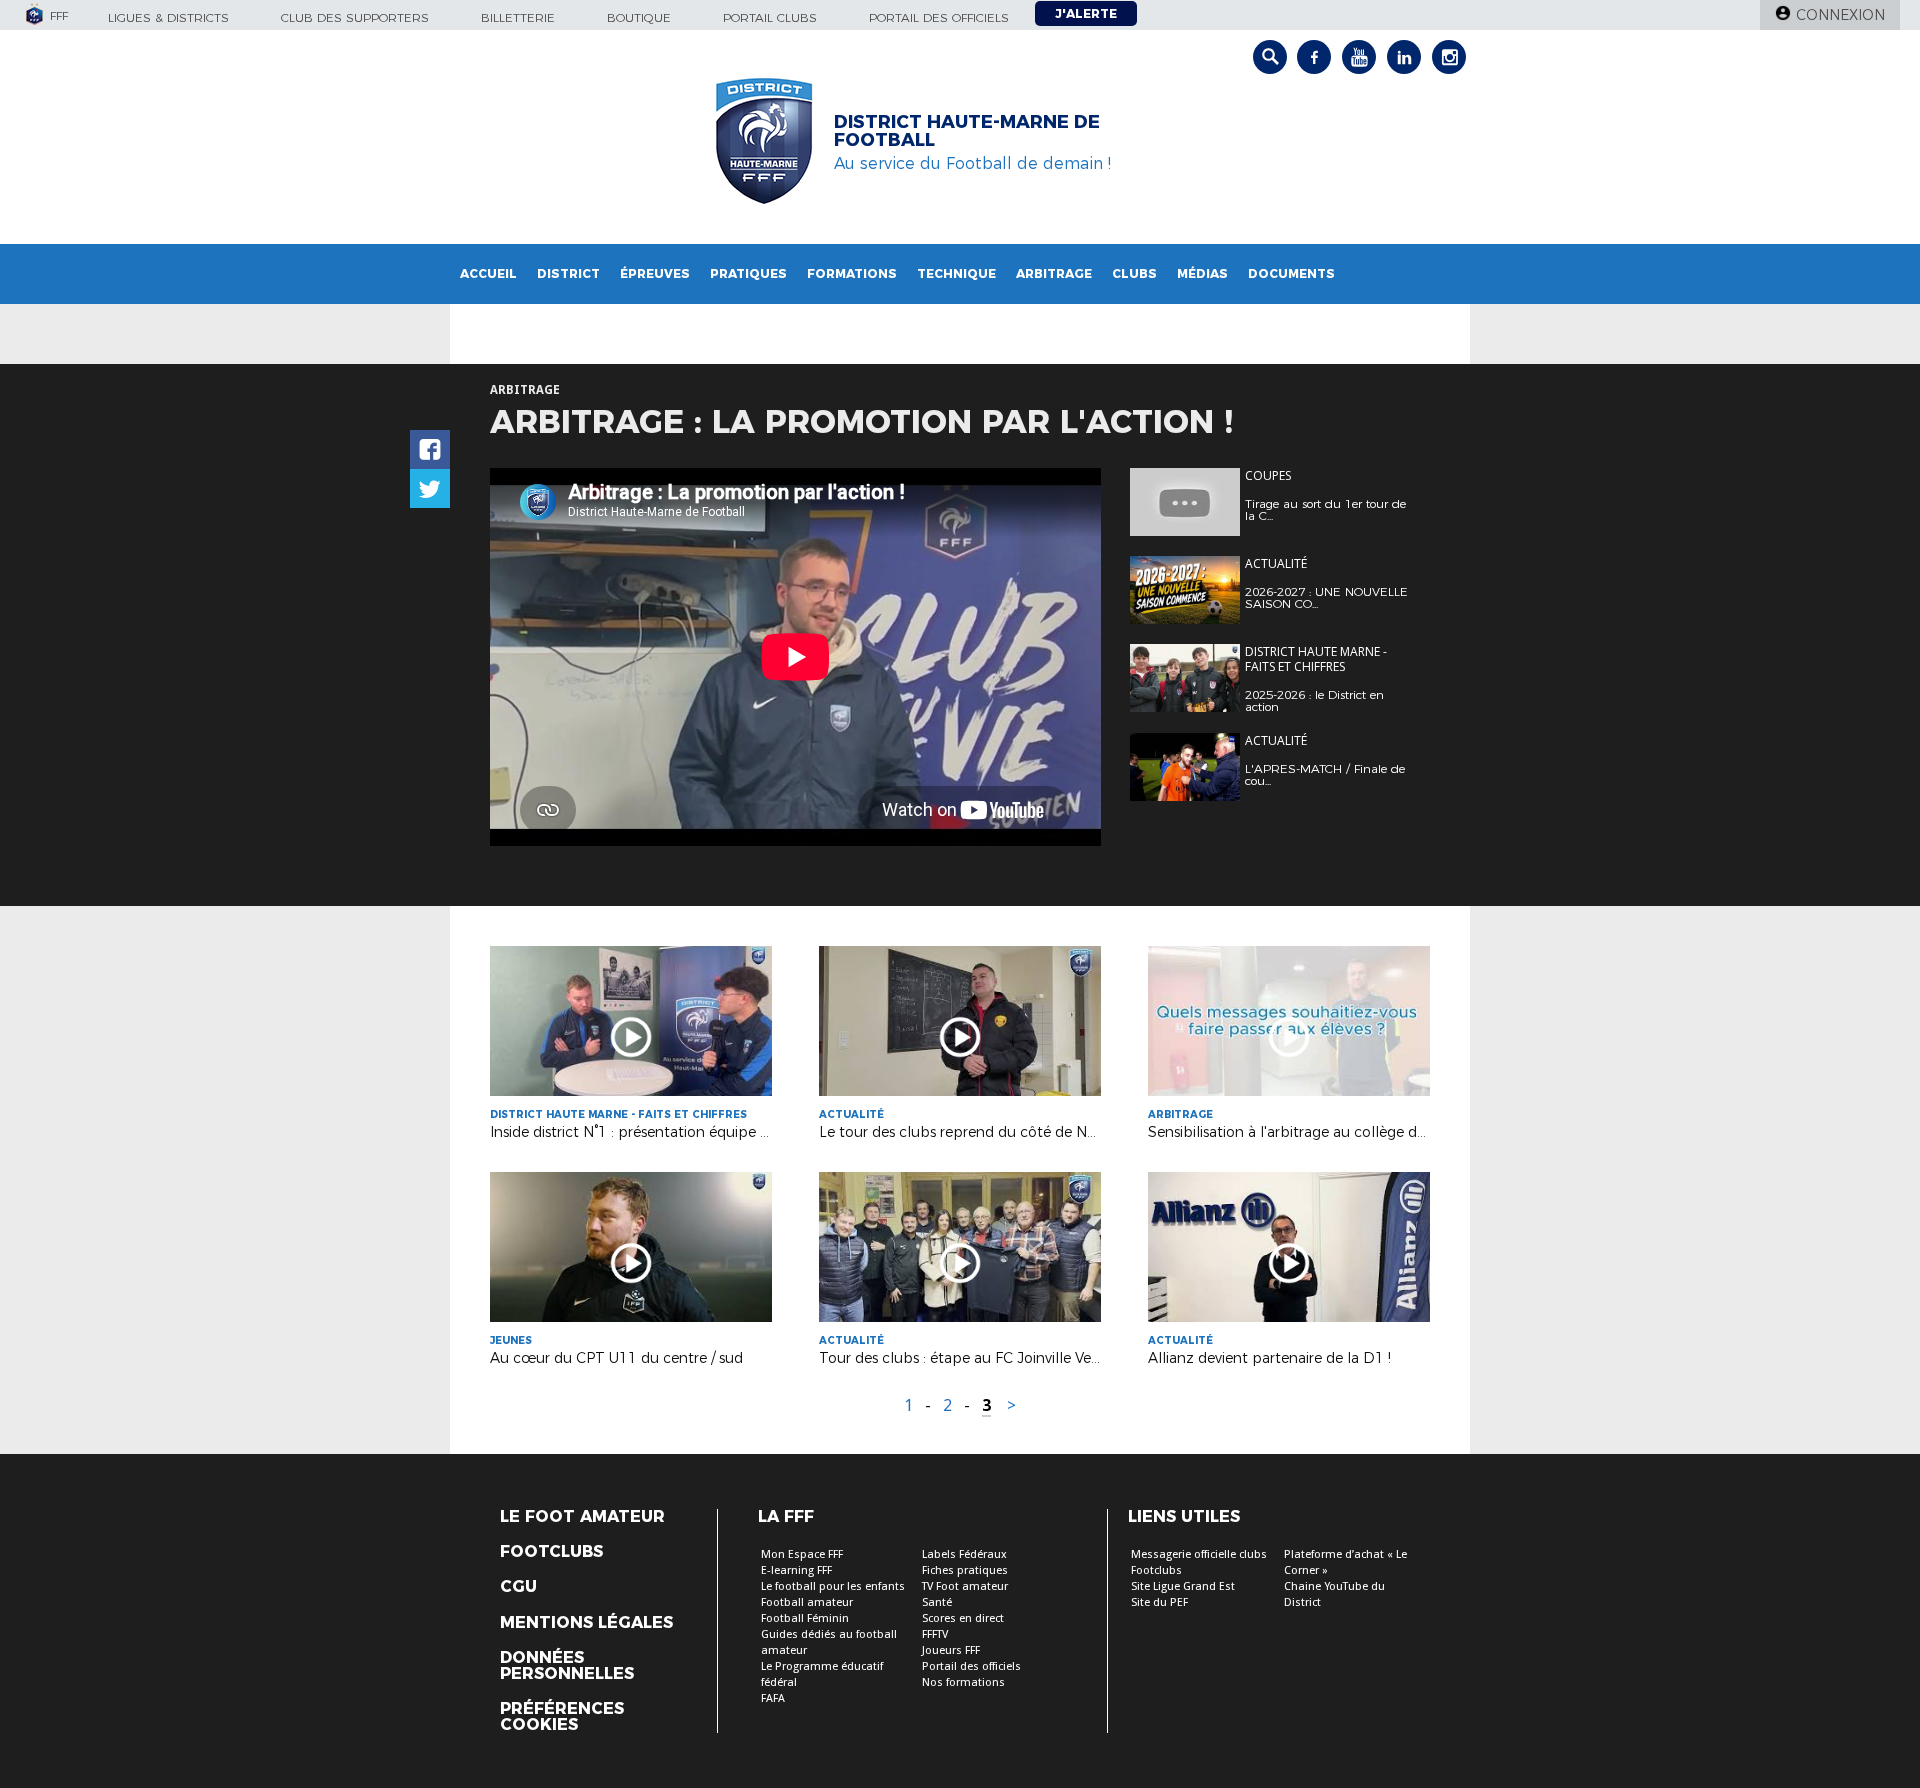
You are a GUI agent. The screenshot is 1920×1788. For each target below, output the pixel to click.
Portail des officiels (939, 17)
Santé (937, 1602)
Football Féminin (805, 1618)
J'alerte (1086, 13)
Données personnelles (567, 1666)
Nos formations (963, 1682)
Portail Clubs (770, 17)
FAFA (773, 1698)
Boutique (639, 17)
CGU (518, 1587)
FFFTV (935, 1634)
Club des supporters (355, 17)
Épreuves (655, 273)
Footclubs (551, 1552)
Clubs (1134, 273)
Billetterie (518, 17)
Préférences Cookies (562, 1717)
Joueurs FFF (951, 1650)
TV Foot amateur (965, 1586)
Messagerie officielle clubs (1199, 1554)
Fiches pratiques (965, 1570)
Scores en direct (963, 1618)
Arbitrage (1054, 273)
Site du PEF (1159, 1602)
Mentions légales (586, 1623)
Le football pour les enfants (833, 1586)
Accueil (488, 273)
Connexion (1840, 15)
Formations (852, 273)
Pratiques (748, 273)
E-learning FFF (796, 1570)
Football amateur (807, 1602)
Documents (1291, 273)
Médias (1202, 273)
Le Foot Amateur (582, 1517)
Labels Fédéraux (964, 1554)
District (568, 273)
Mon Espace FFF (802, 1554)
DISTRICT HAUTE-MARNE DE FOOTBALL (967, 131)
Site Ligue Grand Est (1183, 1586)
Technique (956, 273)
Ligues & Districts (168, 17)
